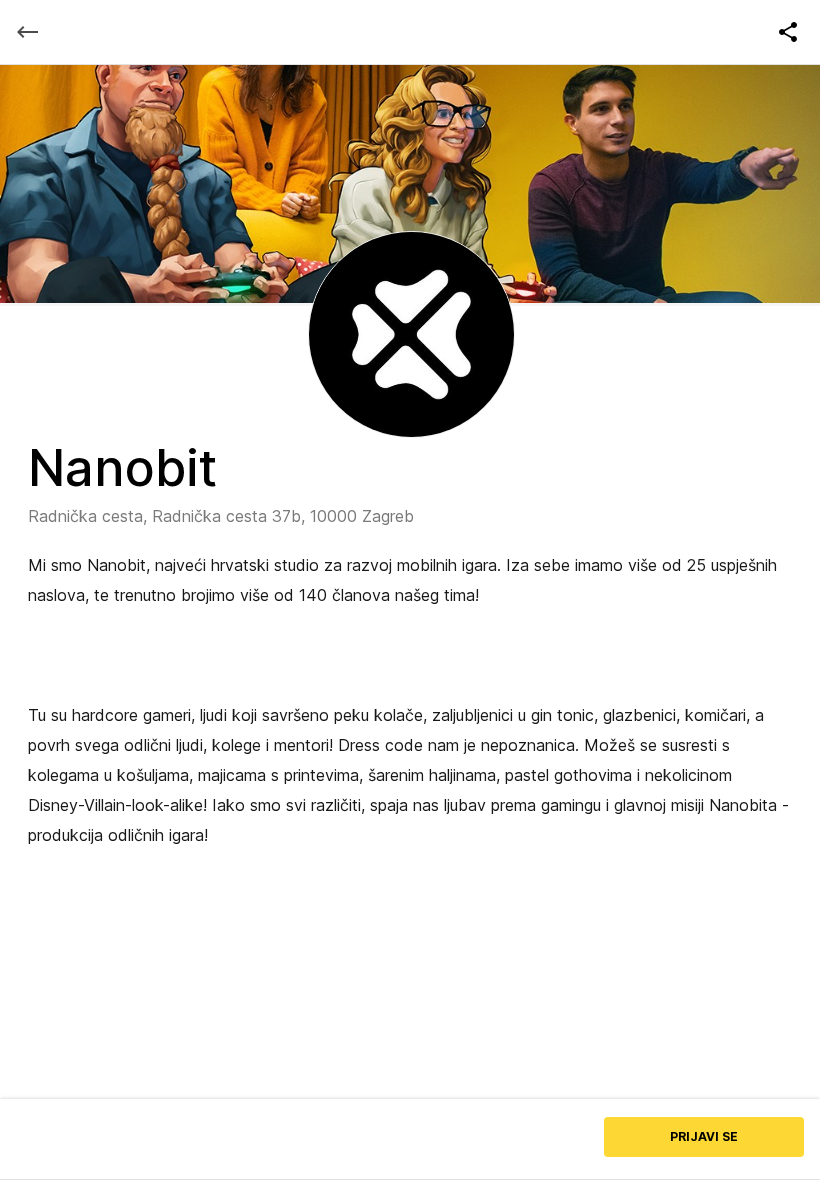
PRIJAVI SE (704, 1136)
